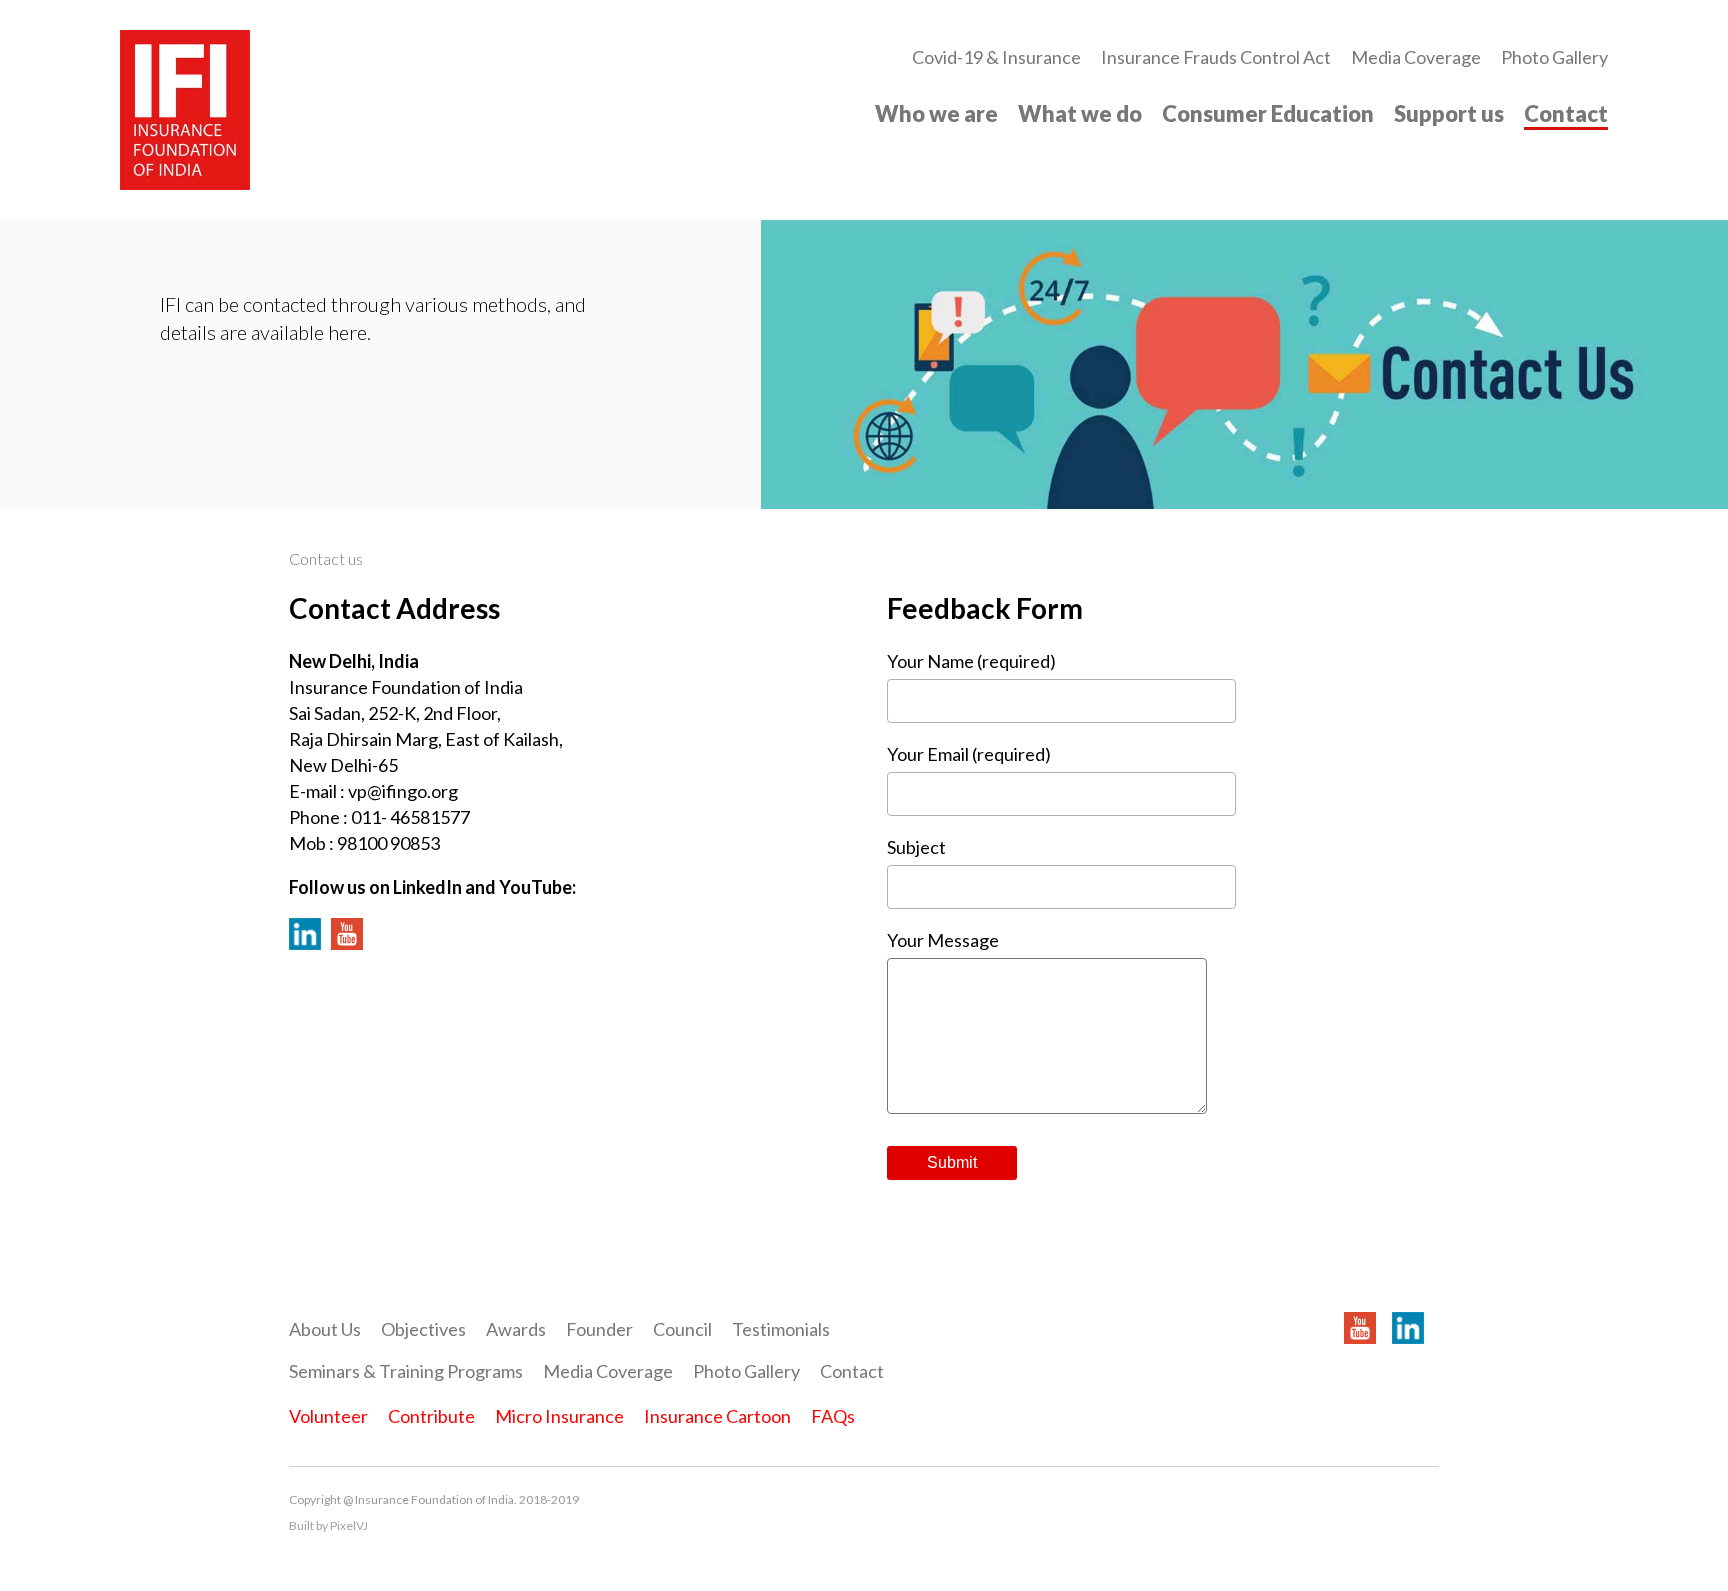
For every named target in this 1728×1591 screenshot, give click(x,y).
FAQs (833, 1416)
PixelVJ (349, 1525)
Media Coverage (1416, 57)
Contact (1566, 113)
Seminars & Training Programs (406, 1371)
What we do (1080, 113)
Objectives (423, 1329)
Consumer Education (1268, 113)
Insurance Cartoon (717, 1416)
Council (682, 1329)
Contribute (431, 1416)
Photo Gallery (1554, 57)
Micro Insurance (559, 1416)
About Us (325, 1329)
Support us (1449, 113)
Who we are (936, 113)
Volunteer (328, 1416)
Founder (599, 1329)
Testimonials (781, 1329)
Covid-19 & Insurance (996, 57)
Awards (516, 1329)
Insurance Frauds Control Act (1216, 57)
